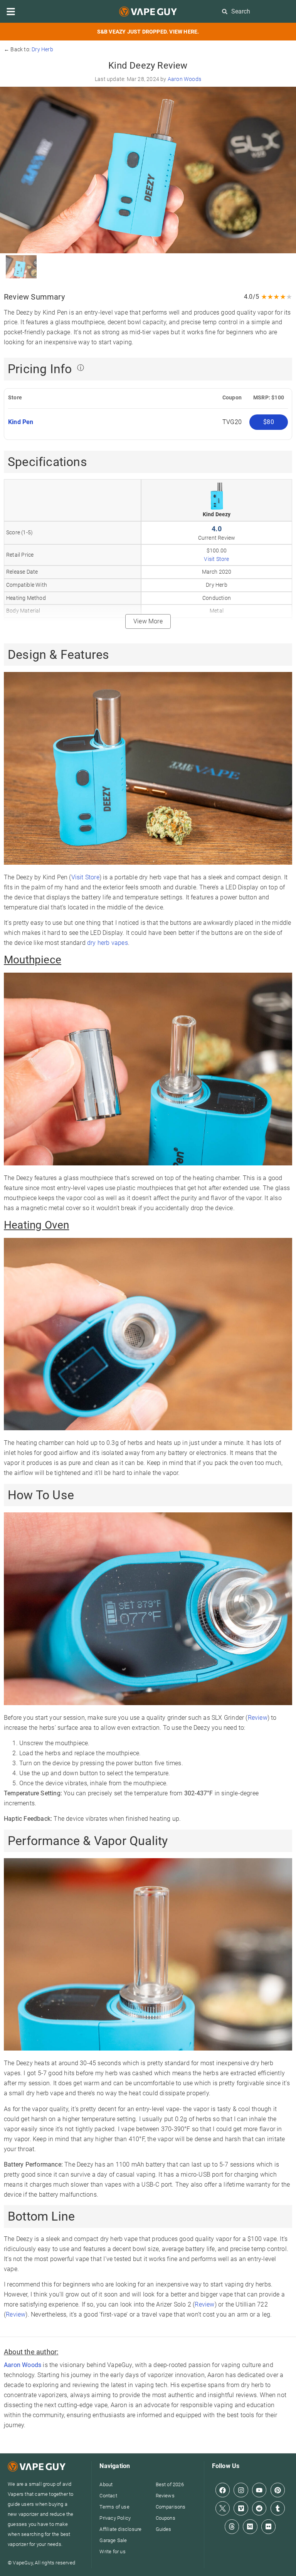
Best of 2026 (170, 2484)
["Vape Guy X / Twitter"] (223, 2508)
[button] (11, 12)
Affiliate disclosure (120, 2529)
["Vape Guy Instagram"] (241, 2490)
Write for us (112, 2552)
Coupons (166, 2518)
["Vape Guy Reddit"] (259, 2508)
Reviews (165, 2496)
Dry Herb (42, 49)
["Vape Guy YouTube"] (259, 2490)
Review (258, 1718)
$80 (269, 422)
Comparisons (171, 2507)
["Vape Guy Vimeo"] (241, 2508)
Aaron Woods (184, 79)
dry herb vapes (108, 943)
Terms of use (114, 2507)
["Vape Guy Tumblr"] (278, 2508)
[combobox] (256, 11)
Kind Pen (22, 422)
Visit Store (216, 559)
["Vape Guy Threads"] (232, 2526)
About (106, 2484)
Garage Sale (113, 2540)
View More (148, 621)
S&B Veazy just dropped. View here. (148, 32)
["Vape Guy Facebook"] (223, 2490)
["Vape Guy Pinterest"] (278, 2490)
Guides (164, 2529)
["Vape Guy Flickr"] (268, 2526)
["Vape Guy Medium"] (250, 2526)
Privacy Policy (115, 2518)
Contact (108, 2496)
